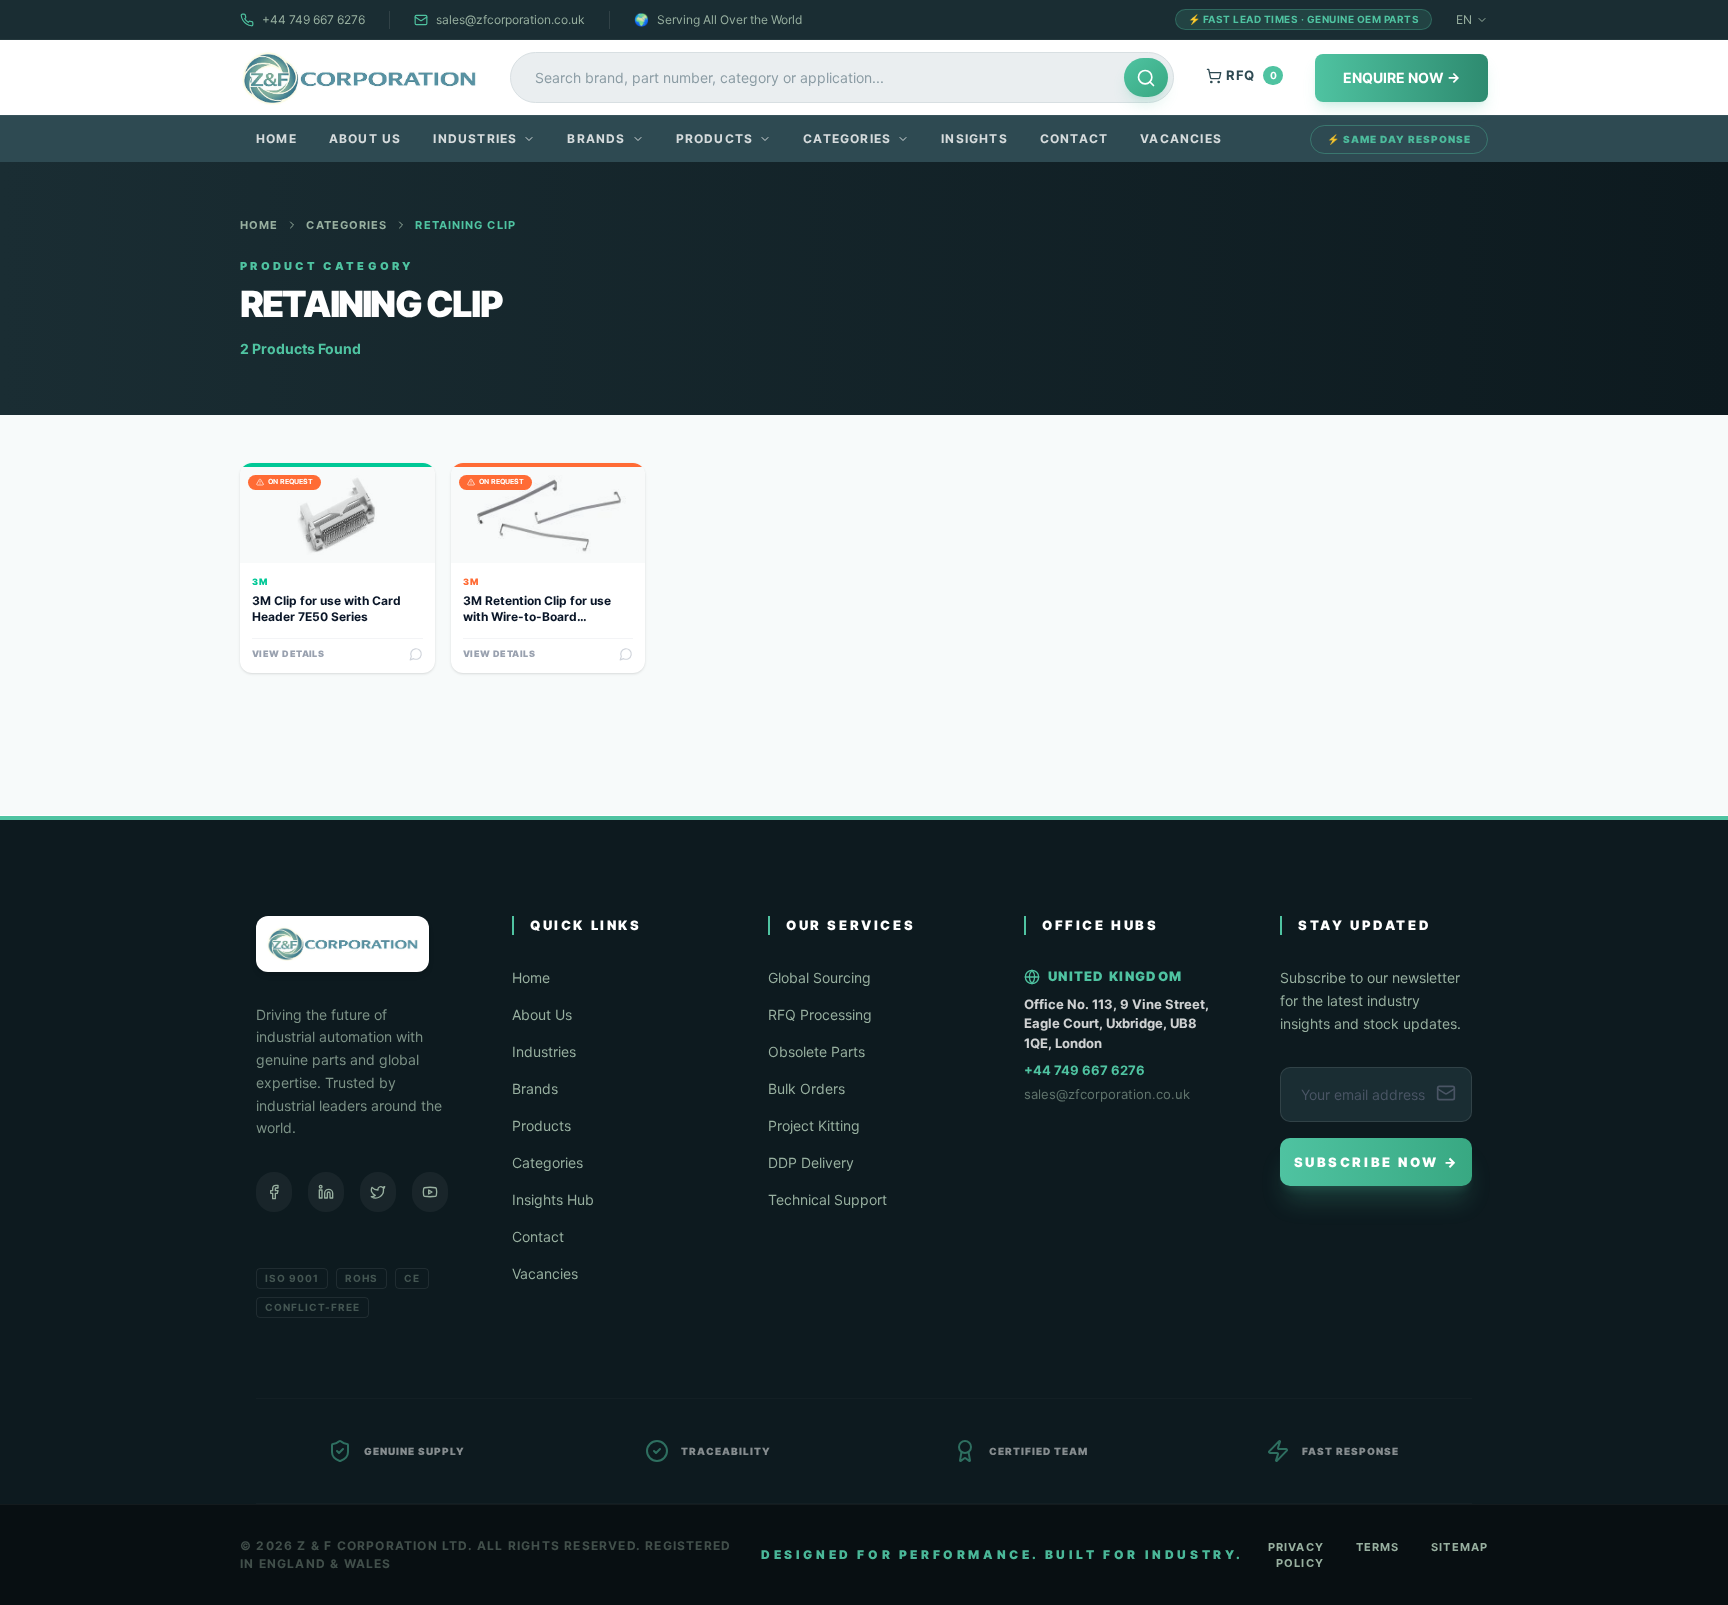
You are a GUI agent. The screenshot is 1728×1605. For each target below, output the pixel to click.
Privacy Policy (1296, 1555)
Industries (475, 138)
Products (715, 138)
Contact (1074, 138)
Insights (974, 138)
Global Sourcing (819, 977)
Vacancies (1181, 138)
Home (276, 138)
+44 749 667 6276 (313, 19)
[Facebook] (274, 1192)
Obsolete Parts (816, 1051)
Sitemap (1459, 1547)
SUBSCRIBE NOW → (1376, 1162)
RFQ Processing (820, 1014)
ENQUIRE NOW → (1401, 77)
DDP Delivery (811, 1162)
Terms (1378, 1547)
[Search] (1146, 77)
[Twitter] (378, 1192)
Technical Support (827, 1199)
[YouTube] (430, 1192)
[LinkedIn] (326, 1192)
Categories (847, 138)
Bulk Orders (806, 1088)
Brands (596, 138)
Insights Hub (553, 1199)
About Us (365, 138)
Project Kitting (814, 1125)
